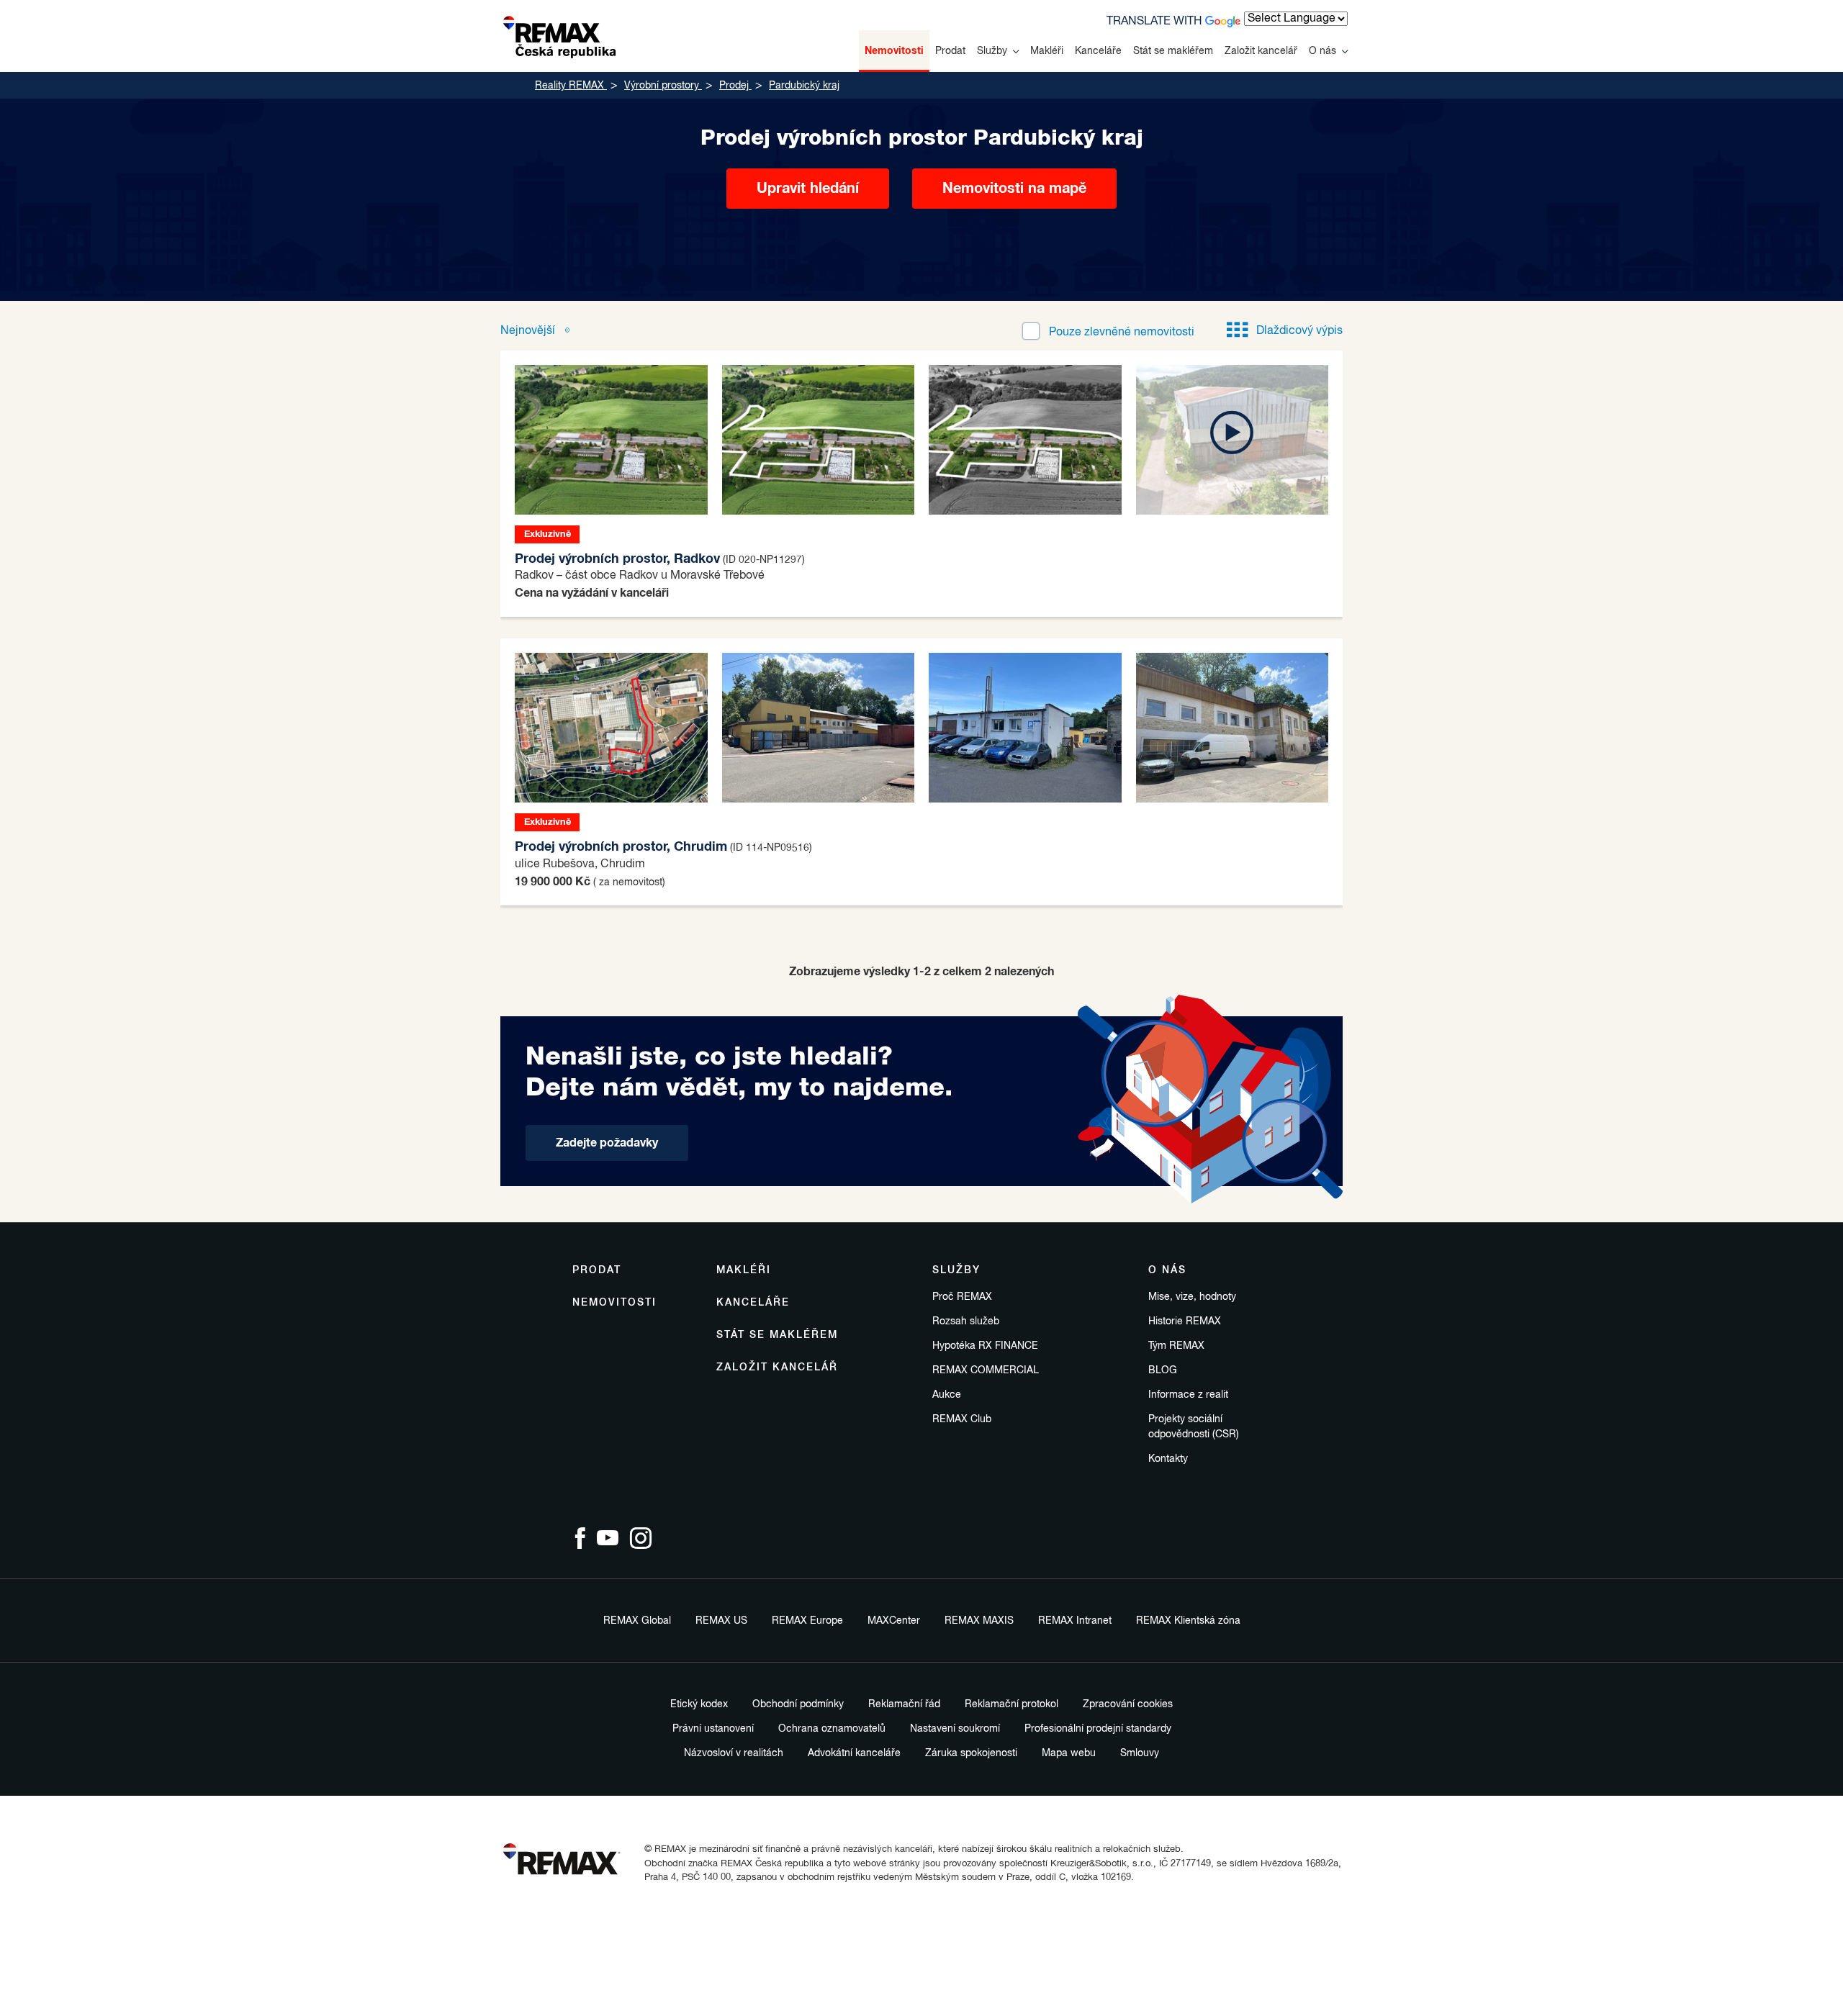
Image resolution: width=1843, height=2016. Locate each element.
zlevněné (1122, 333)
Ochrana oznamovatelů (832, 1729)
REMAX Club (962, 1419)
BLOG (1163, 1370)
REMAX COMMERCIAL (986, 1370)
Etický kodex (699, 1704)
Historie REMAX (1185, 1321)
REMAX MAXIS (979, 1621)
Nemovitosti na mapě (1014, 189)
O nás (1322, 51)
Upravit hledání (808, 189)
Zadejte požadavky (607, 1143)
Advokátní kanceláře (854, 1753)
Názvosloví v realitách (734, 1753)
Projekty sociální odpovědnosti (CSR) (1194, 1427)
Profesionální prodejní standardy (1098, 1729)
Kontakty (1168, 1459)
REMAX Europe (807, 1621)
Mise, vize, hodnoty (1192, 1297)
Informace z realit (1188, 1395)
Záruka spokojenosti (971, 1753)
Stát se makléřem (1173, 51)
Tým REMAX (1176, 1346)
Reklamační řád (904, 1704)
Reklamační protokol (1011, 1704)
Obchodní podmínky (798, 1704)
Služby (992, 51)
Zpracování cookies (1128, 1704)
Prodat (950, 51)
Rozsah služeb (966, 1321)
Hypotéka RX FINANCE (985, 1346)
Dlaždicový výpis (1299, 331)
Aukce (947, 1395)
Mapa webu (1069, 1753)
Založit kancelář (1261, 51)
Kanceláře (1098, 51)
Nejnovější (529, 331)
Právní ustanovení (713, 1729)
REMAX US (721, 1621)
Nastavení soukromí (955, 1729)
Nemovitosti (894, 51)
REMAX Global (637, 1621)
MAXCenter (894, 1621)
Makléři (1047, 51)
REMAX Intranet (1075, 1621)
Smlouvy (1140, 1753)
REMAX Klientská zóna (1188, 1621)
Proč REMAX (962, 1297)
